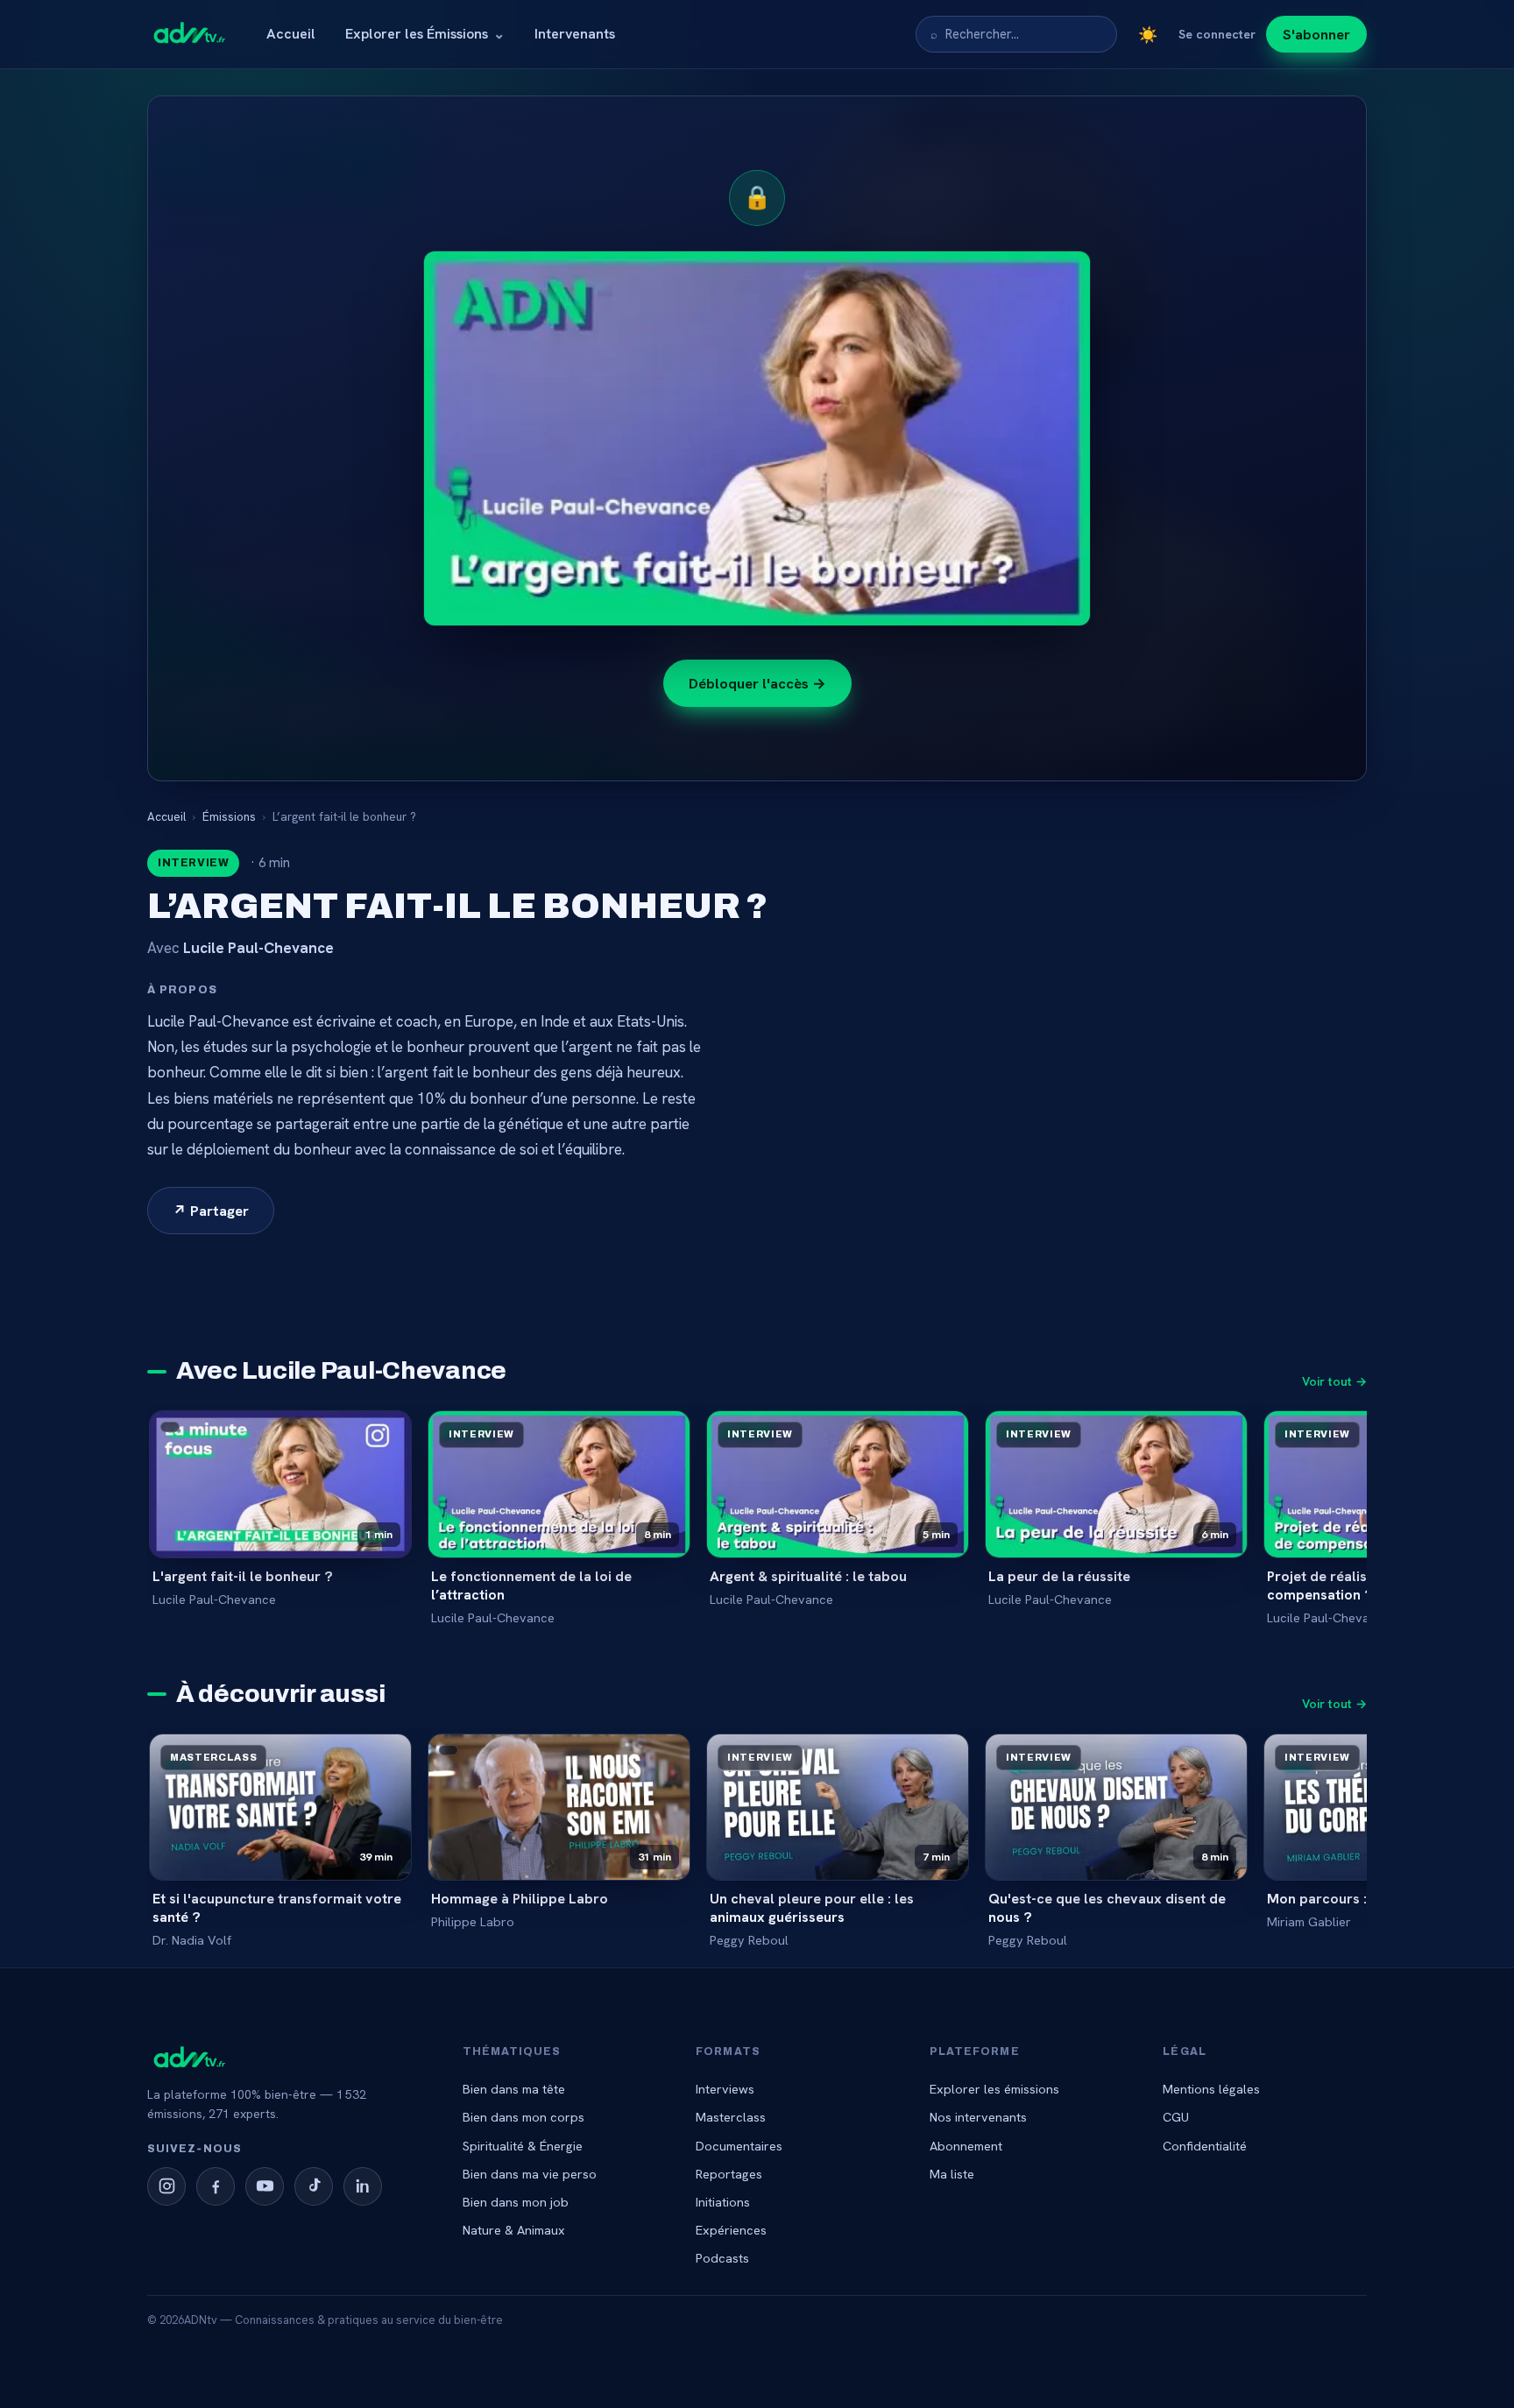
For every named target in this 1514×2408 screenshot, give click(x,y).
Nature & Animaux (514, 2230)
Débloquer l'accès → (757, 683)
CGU (1176, 2117)
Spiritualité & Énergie (523, 2146)
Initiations (723, 2202)
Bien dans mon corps (524, 2117)
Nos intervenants (978, 2117)
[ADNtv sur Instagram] (166, 2186)
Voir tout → (1334, 1381)
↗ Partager (211, 1211)
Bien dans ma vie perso (530, 2174)
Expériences (731, 2230)
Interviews (725, 2089)
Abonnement (966, 2146)
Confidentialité (1205, 2146)
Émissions (229, 816)
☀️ (1148, 35)
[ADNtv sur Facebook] (216, 2186)
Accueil (291, 34)
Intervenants (575, 34)
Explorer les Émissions (425, 34)
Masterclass (731, 2117)
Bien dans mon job (516, 2202)
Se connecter (1217, 34)
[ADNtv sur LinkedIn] (363, 2186)
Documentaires (739, 2146)
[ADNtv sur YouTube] (265, 2186)
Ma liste (952, 2174)
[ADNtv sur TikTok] (314, 2186)
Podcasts (722, 2258)
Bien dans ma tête (514, 2089)
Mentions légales (1211, 2089)
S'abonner (1316, 34)
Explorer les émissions (994, 2089)
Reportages (729, 2174)
